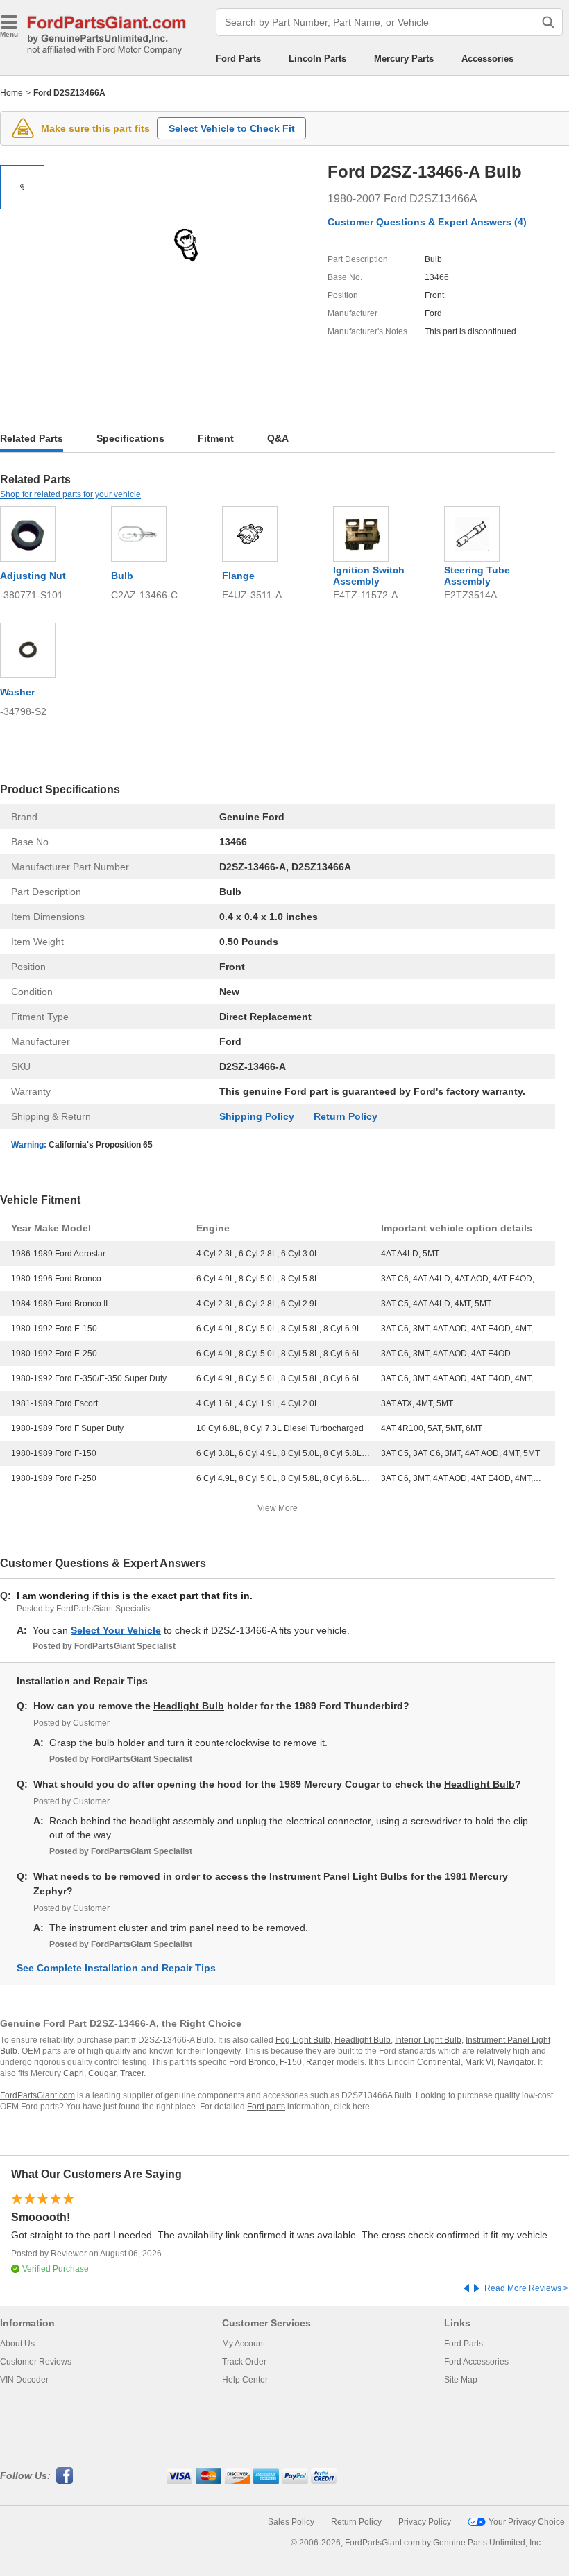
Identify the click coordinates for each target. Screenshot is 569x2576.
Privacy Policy (425, 2522)
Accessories (487, 59)
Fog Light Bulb (303, 2040)
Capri (74, 2073)
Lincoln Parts (317, 59)
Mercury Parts (404, 59)
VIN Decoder (24, 2380)
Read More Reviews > (526, 2288)
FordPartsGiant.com (37, 2095)
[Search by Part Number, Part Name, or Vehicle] (548, 22)
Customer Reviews (36, 2362)
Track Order (244, 2362)
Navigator (516, 2062)
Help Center (245, 2380)
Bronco (262, 2062)
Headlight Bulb (189, 1706)
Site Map (461, 2380)
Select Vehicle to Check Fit (232, 128)
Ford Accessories (476, 2362)
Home (11, 93)
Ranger (320, 2062)
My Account (244, 2344)
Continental (439, 2062)
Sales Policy (291, 2522)
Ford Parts (238, 59)
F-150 (291, 2062)
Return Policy (346, 1116)
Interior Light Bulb (428, 2040)
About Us (17, 2344)
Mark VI (479, 2062)
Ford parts (266, 2107)
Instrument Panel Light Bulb (336, 1876)
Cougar (102, 2073)
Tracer (132, 2073)
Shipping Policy (257, 1116)
